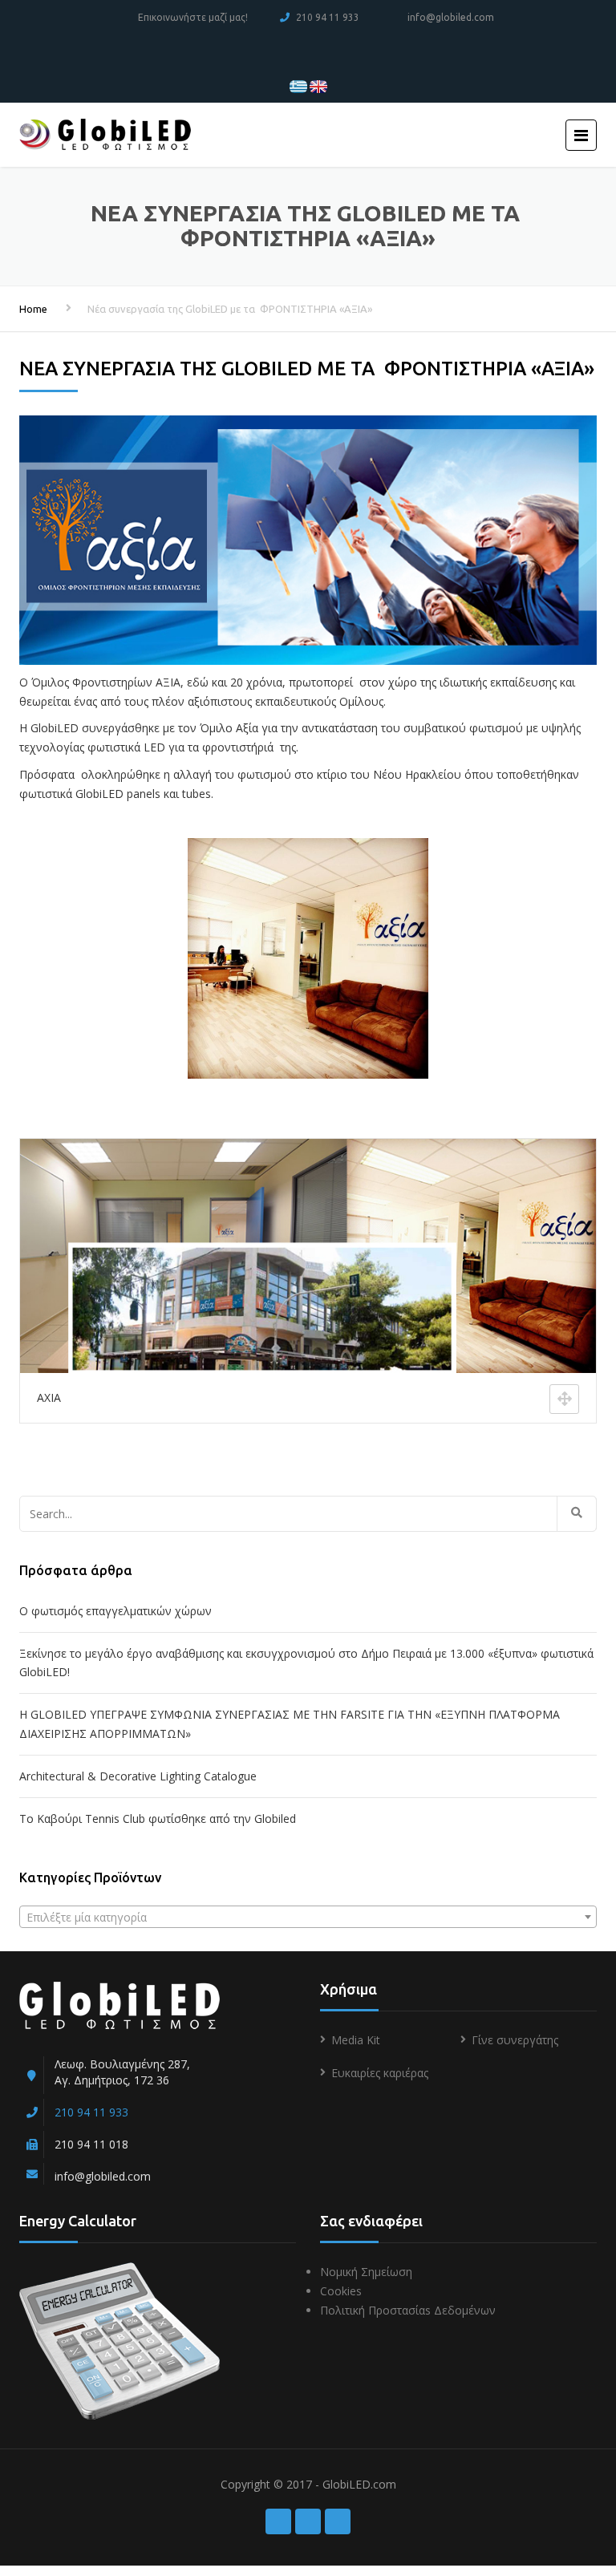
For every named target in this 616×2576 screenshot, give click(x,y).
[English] (318, 85)
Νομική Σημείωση (366, 2272)
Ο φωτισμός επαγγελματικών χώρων (115, 1611)
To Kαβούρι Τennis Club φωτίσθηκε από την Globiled (158, 1819)
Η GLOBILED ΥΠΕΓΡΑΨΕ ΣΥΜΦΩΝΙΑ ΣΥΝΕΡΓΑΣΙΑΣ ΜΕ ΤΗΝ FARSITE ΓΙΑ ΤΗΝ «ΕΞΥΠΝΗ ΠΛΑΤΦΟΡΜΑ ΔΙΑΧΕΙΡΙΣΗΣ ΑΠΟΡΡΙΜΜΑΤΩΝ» (290, 1724)
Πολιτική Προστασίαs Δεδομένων (408, 2310)
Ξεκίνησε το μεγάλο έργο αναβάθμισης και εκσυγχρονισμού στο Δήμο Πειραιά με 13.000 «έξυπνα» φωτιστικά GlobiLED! (306, 1663)
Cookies (341, 2291)
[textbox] (308, 1918)
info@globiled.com (451, 17)
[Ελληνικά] (298, 85)
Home (33, 309)
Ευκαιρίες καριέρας (380, 2073)
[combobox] (308, 1917)
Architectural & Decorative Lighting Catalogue (138, 1776)
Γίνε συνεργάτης (515, 2040)
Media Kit (356, 2040)
